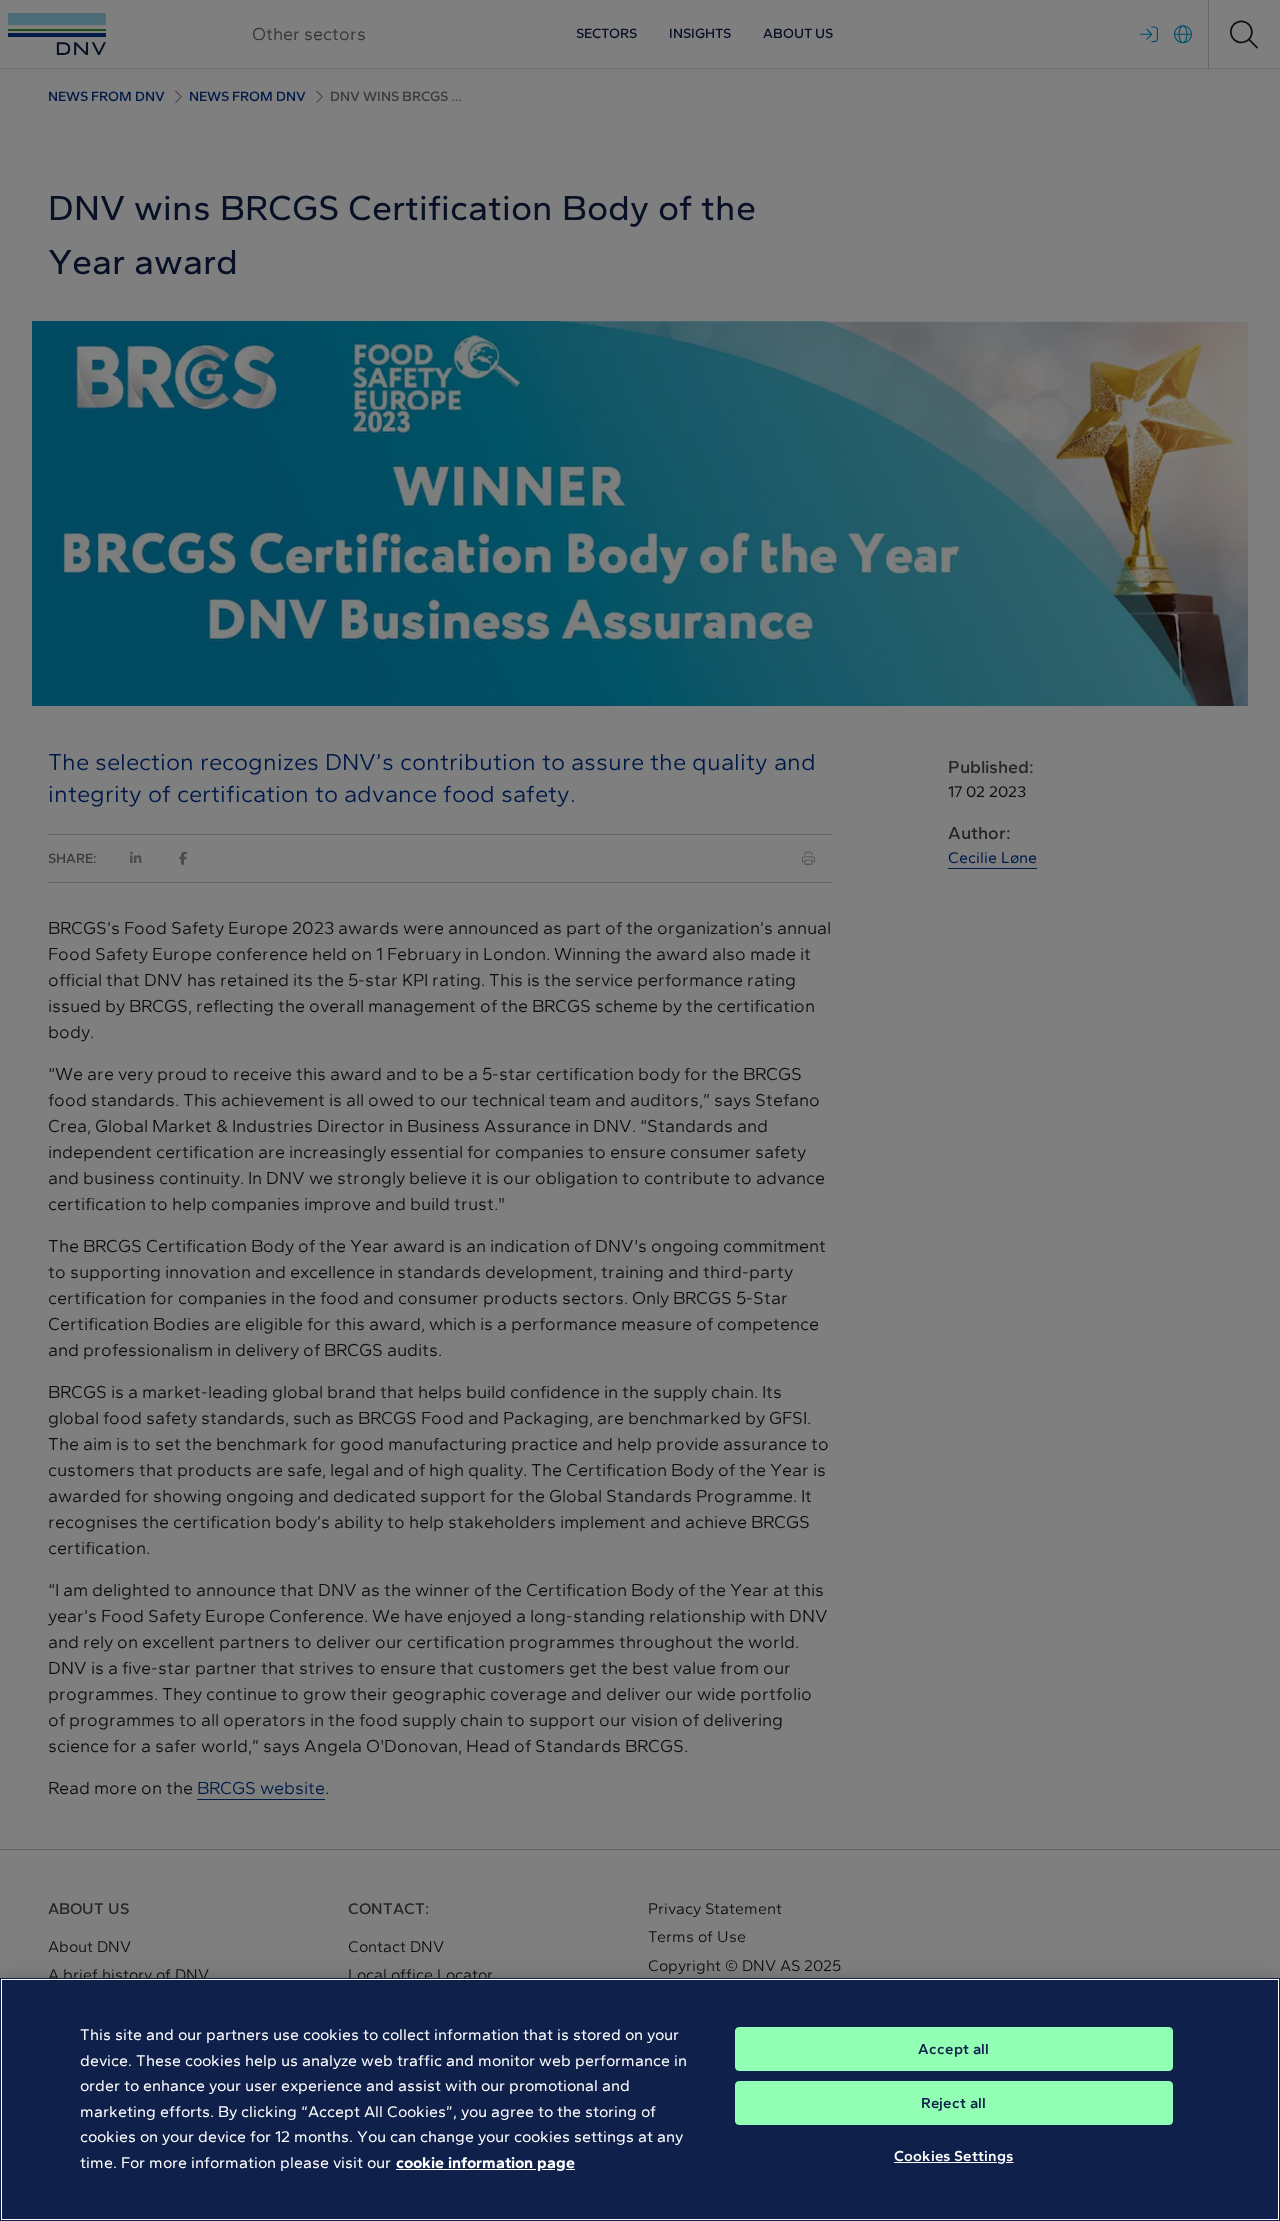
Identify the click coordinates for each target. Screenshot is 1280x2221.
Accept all (954, 2049)
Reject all (954, 2103)
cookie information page (485, 2162)
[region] (640, 2099)
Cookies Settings (953, 2156)
